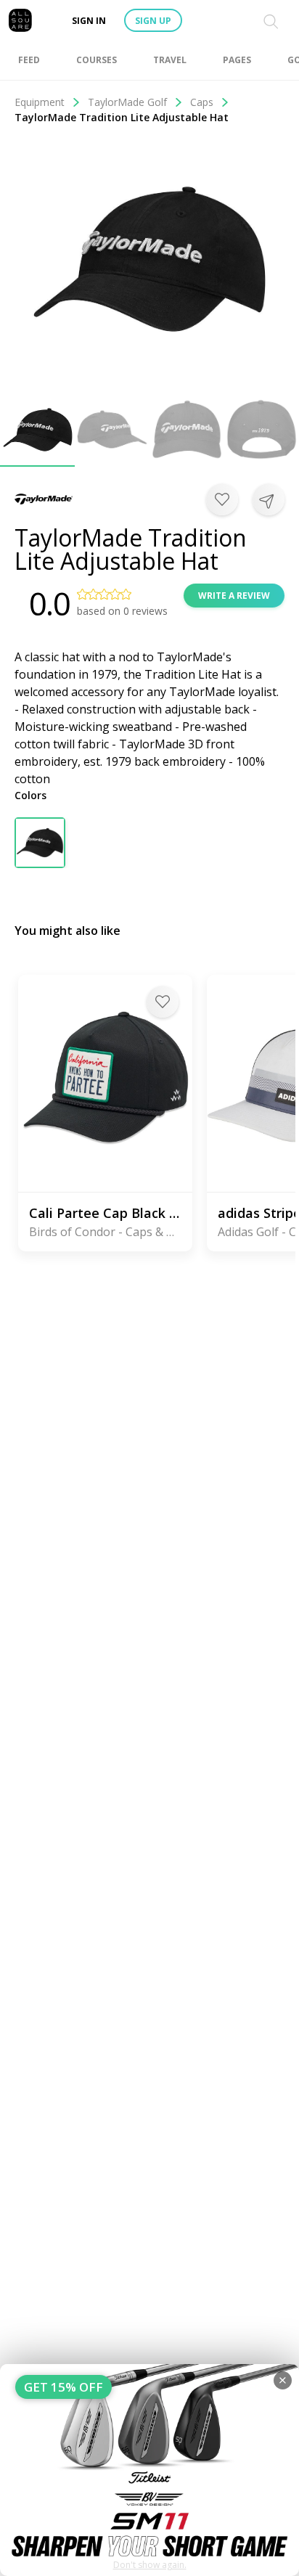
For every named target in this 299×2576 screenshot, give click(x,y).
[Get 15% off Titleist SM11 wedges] (149, 2470)
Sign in (89, 21)
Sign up (153, 21)
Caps (202, 102)
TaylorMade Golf (127, 102)
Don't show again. (150, 2565)
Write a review (234, 596)
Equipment (40, 102)
